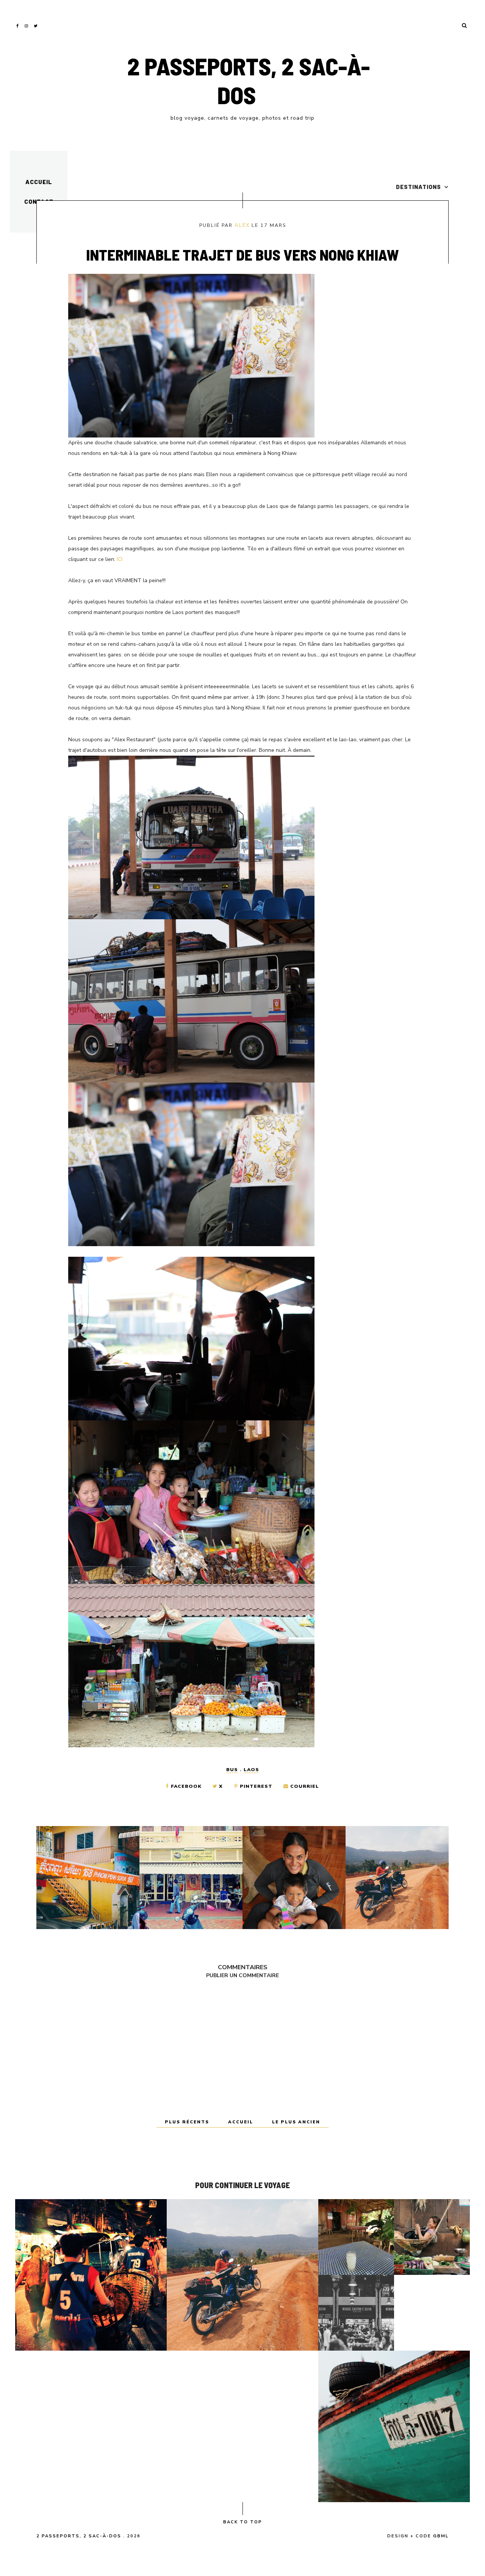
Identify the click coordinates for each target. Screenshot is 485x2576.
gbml (441, 2536)
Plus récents (188, 2122)
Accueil (39, 182)
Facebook (186, 1786)
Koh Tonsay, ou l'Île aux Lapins (394, 2426)
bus (232, 1770)
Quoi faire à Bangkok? (91, 2275)
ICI (120, 559)
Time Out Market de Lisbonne (356, 2313)
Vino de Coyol (356, 2237)
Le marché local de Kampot (432, 2237)
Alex (242, 225)
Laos (251, 1770)
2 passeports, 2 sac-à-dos (249, 80)
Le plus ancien (296, 2122)
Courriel (304, 1786)
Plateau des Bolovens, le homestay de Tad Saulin (242, 2275)
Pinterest (256, 1786)
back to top (243, 2522)
